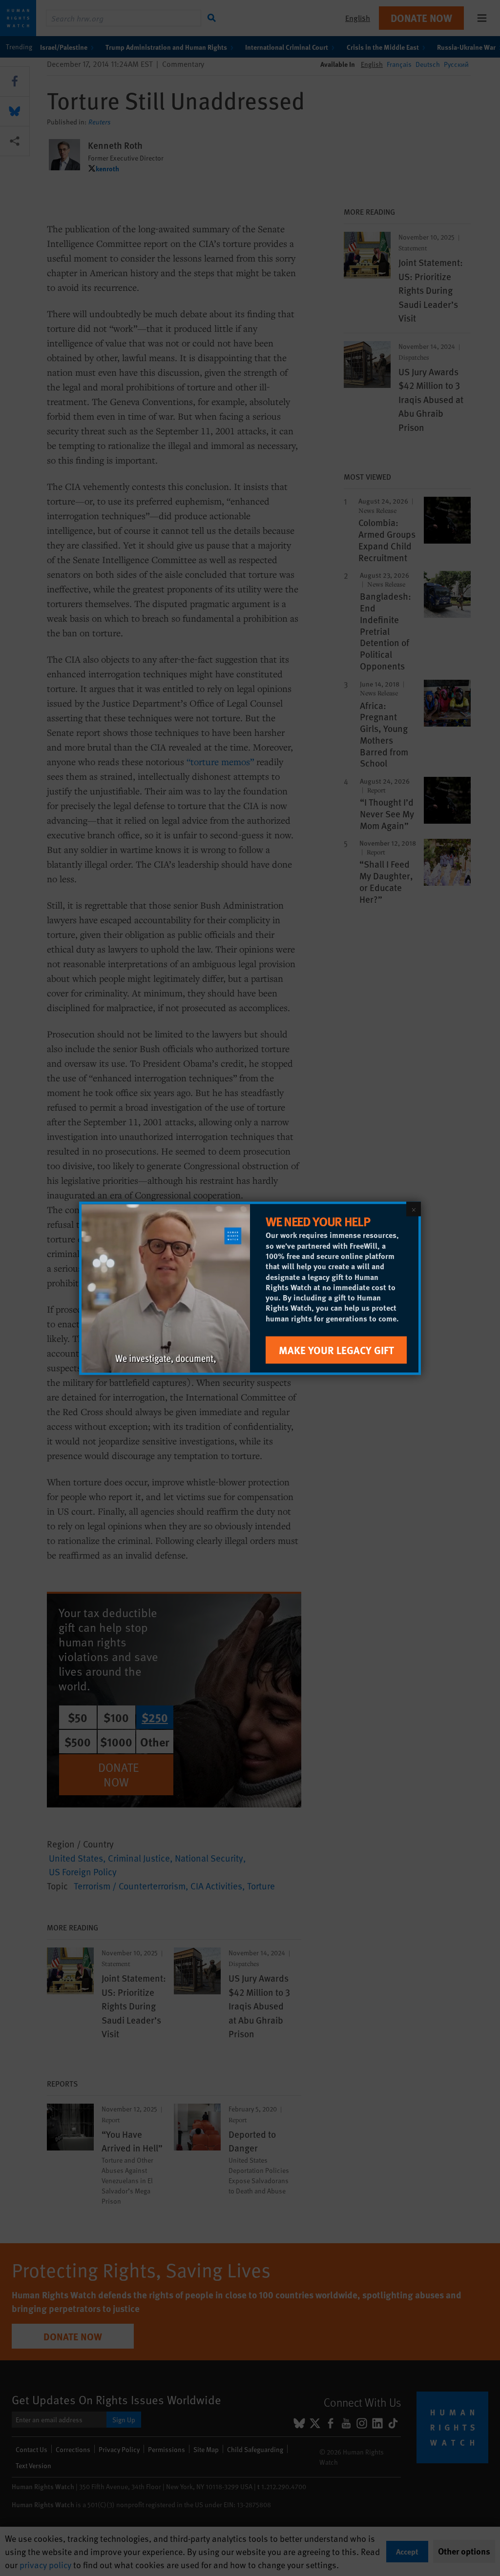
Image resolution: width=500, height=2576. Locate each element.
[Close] (414, 1209)
